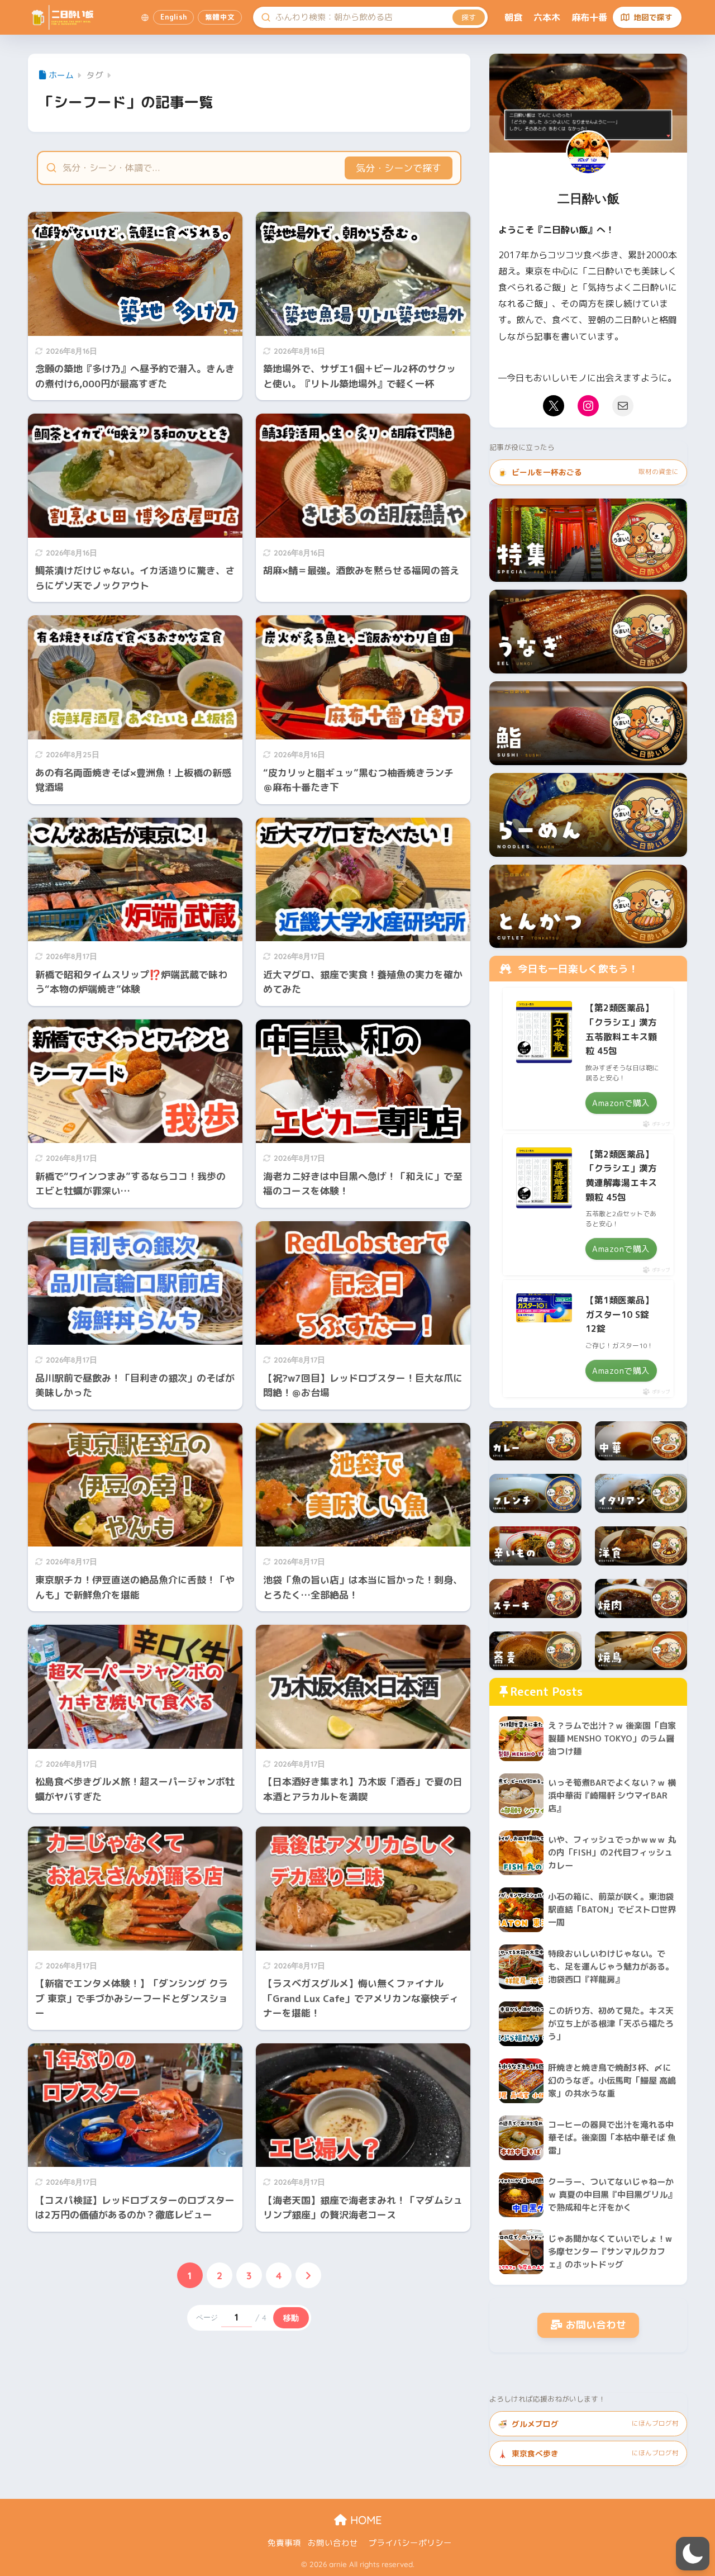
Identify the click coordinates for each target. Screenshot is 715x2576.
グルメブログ (588, 2424)
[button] (693, 2554)
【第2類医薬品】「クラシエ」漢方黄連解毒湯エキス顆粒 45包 (621, 1176)
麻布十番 (589, 17)
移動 (291, 2318)
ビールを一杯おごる (588, 472)
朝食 (513, 17)
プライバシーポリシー (410, 2543)
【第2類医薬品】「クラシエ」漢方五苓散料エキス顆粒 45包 (621, 1029)
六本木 (547, 17)
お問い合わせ (596, 2325)
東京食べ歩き (588, 2453)
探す (469, 17)
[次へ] (308, 2275)
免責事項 (284, 2543)
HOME (364, 2520)
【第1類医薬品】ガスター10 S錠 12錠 (619, 1314)
